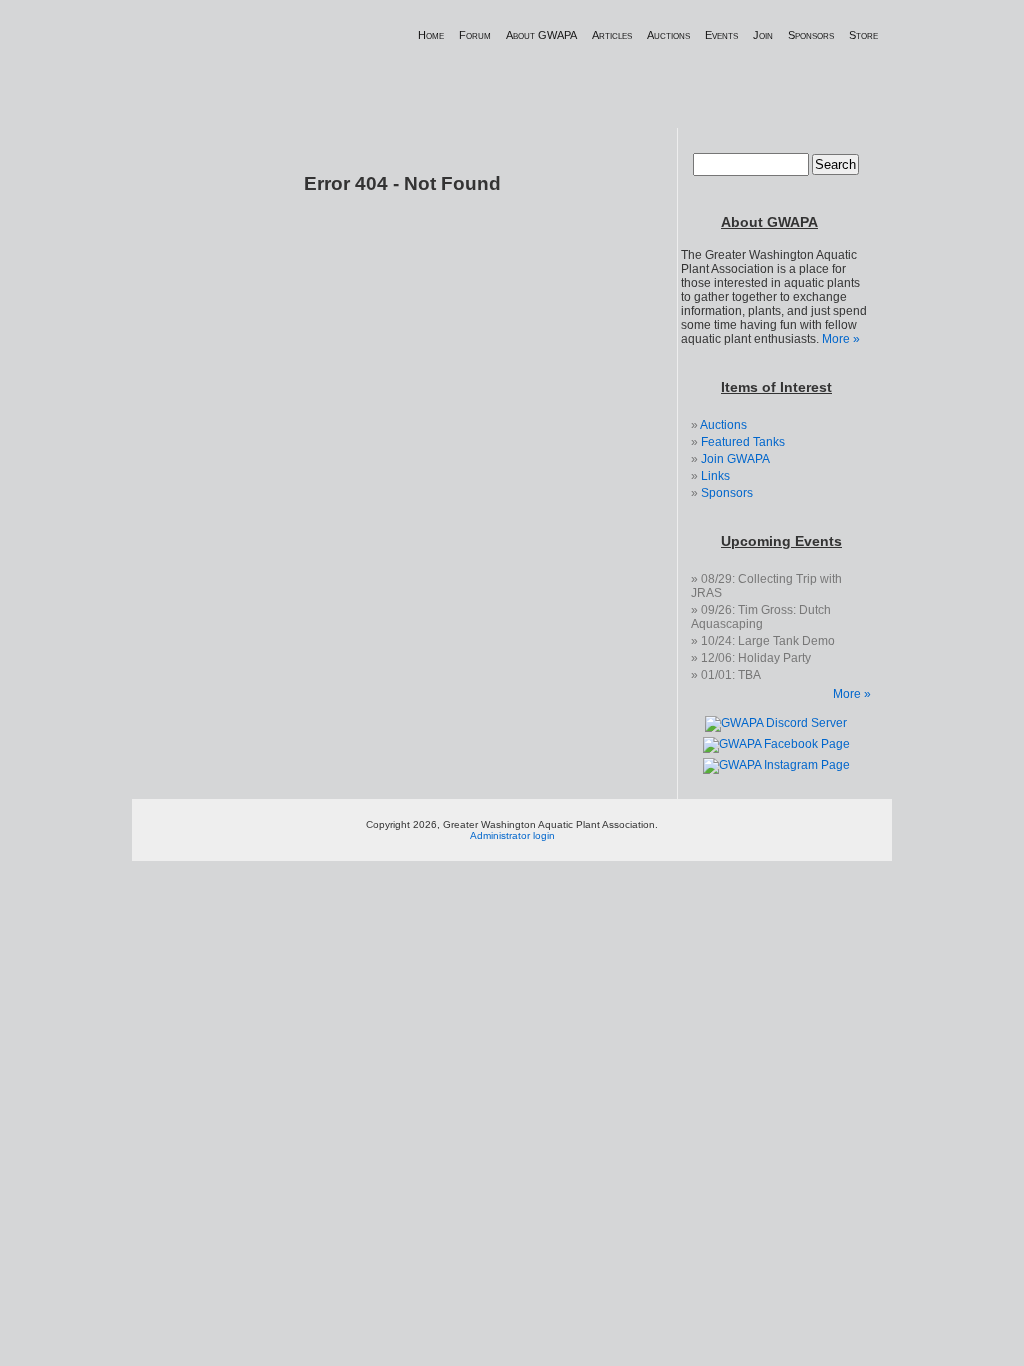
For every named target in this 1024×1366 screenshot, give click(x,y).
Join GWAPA (735, 459)
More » (841, 339)
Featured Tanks (743, 442)
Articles (612, 35)
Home (431, 35)
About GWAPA (541, 35)
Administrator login (512, 835)
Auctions (668, 35)
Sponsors (811, 35)
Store (863, 35)
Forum (475, 35)
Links (715, 476)
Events (721, 35)
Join (763, 35)
